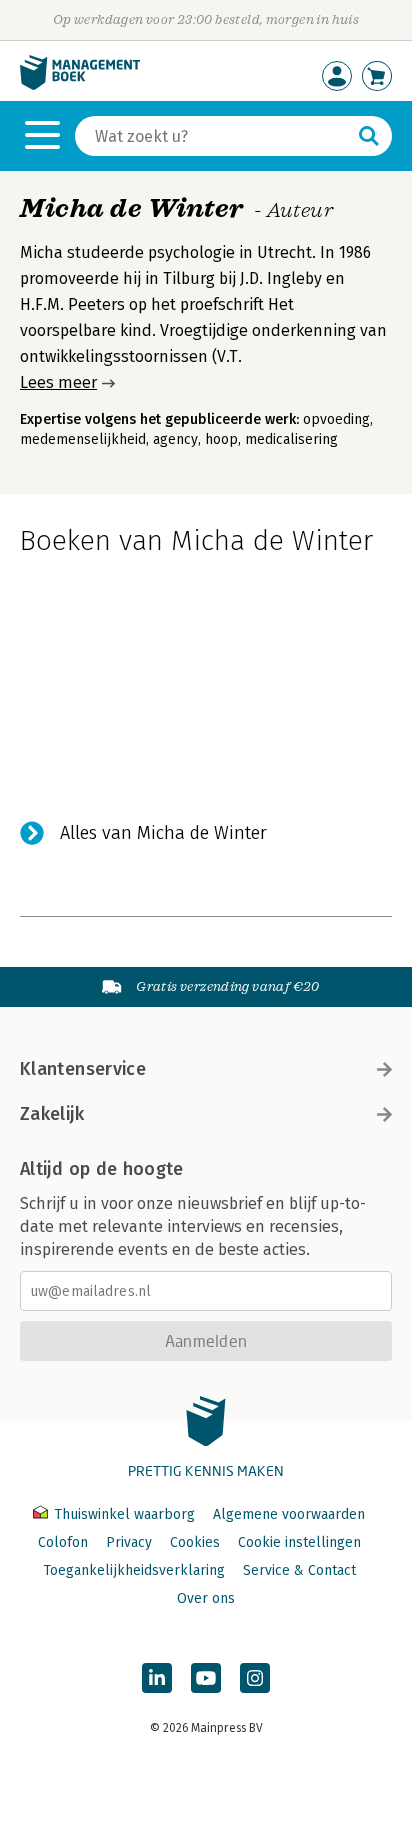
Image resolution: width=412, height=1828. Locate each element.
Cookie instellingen (299, 1542)
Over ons (206, 1598)
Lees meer (58, 382)
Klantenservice (83, 1069)
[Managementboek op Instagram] (255, 1678)
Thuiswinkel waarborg (124, 1514)
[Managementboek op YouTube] (206, 1678)
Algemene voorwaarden (289, 1514)
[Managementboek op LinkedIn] (157, 1678)
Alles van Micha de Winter (163, 833)
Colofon (63, 1542)
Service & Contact (299, 1570)
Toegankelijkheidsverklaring (134, 1570)
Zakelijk (52, 1114)
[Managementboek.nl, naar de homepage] (80, 85)
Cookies (195, 1542)
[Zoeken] (369, 136)
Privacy (129, 1542)
